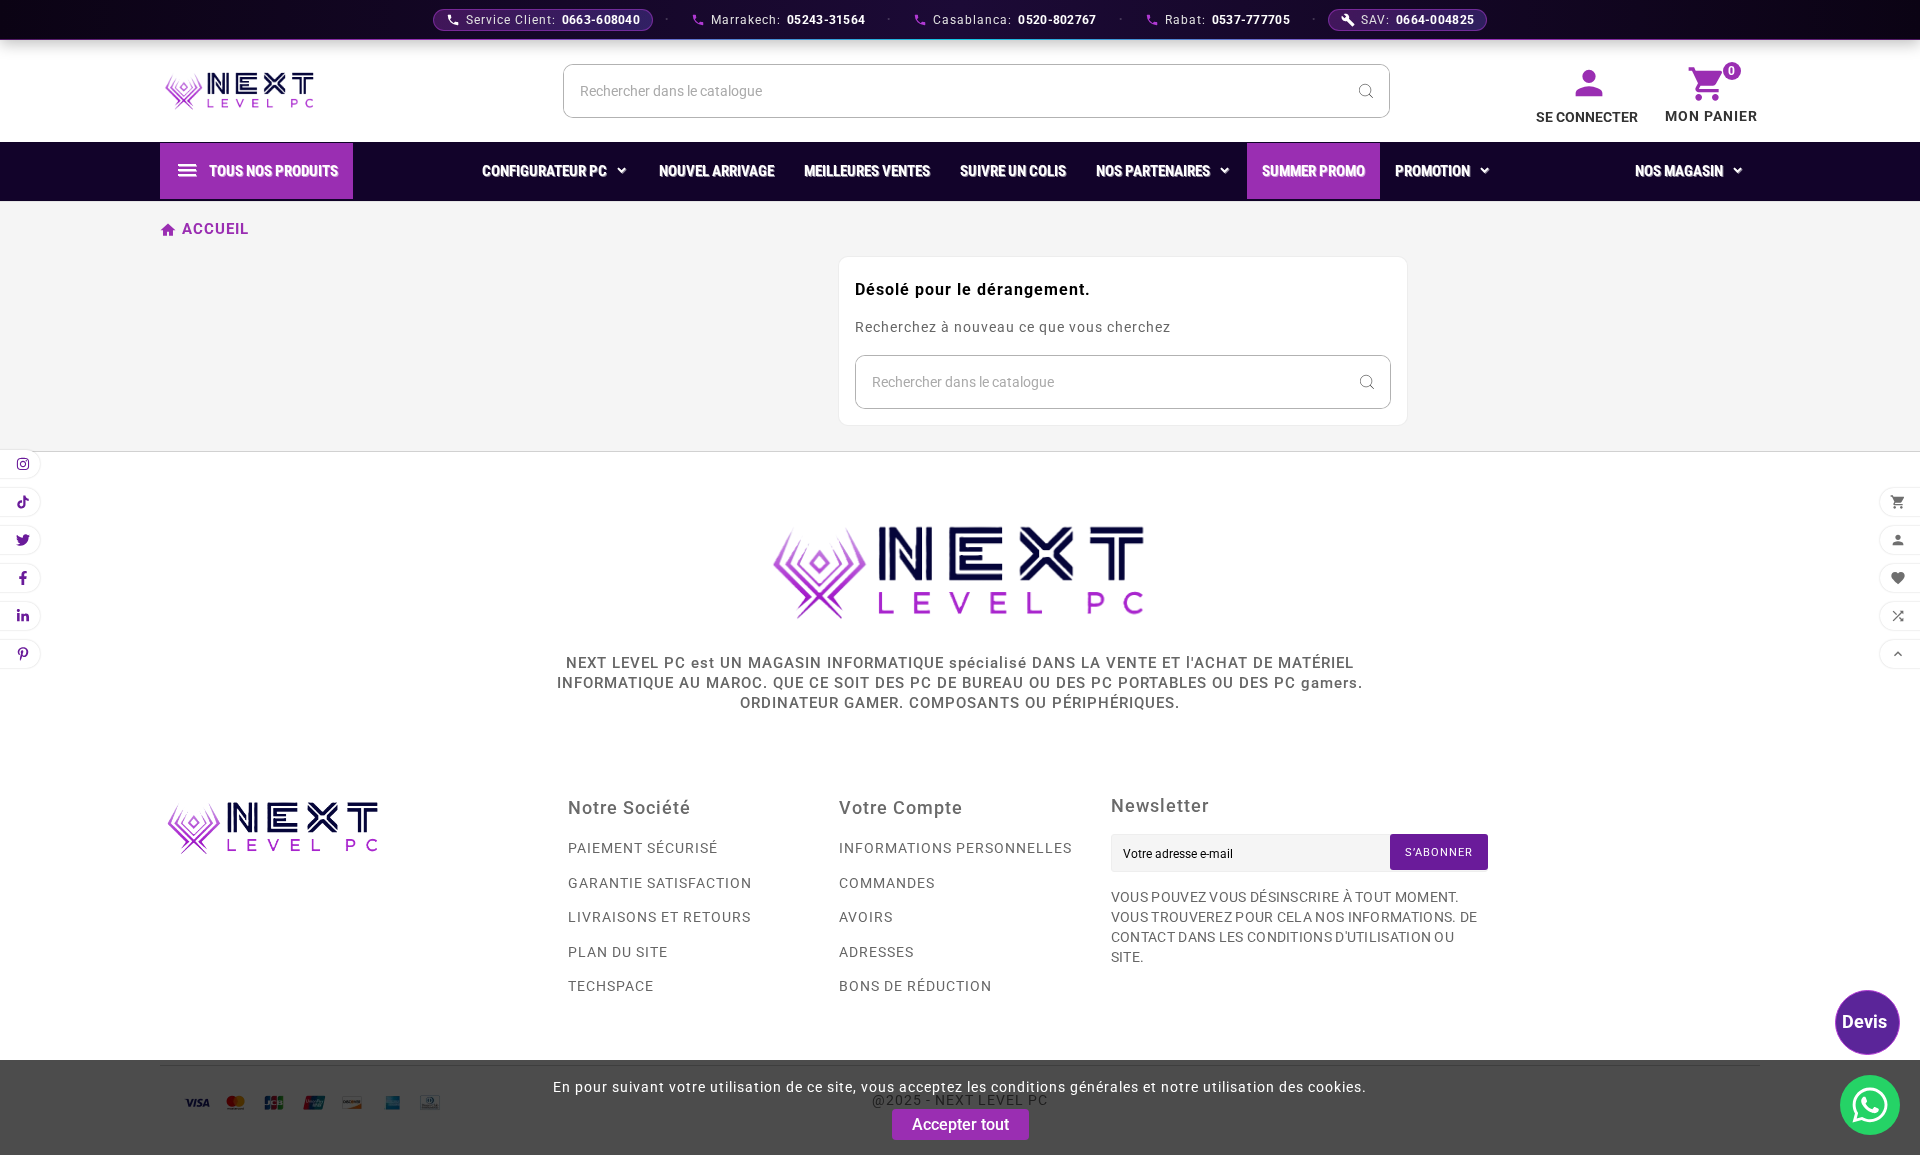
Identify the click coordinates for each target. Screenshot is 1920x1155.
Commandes (887, 883)
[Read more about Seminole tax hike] (1870, 1105)
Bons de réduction (915, 986)
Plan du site (618, 952)
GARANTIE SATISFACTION (660, 883)
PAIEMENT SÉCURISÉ (643, 848)
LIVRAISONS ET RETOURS (659, 917)
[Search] (1366, 91)
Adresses (876, 952)
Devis (1864, 1021)
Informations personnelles (955, 848)
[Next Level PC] (240, 91)
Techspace (611, 986)
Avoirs (866, 917)
